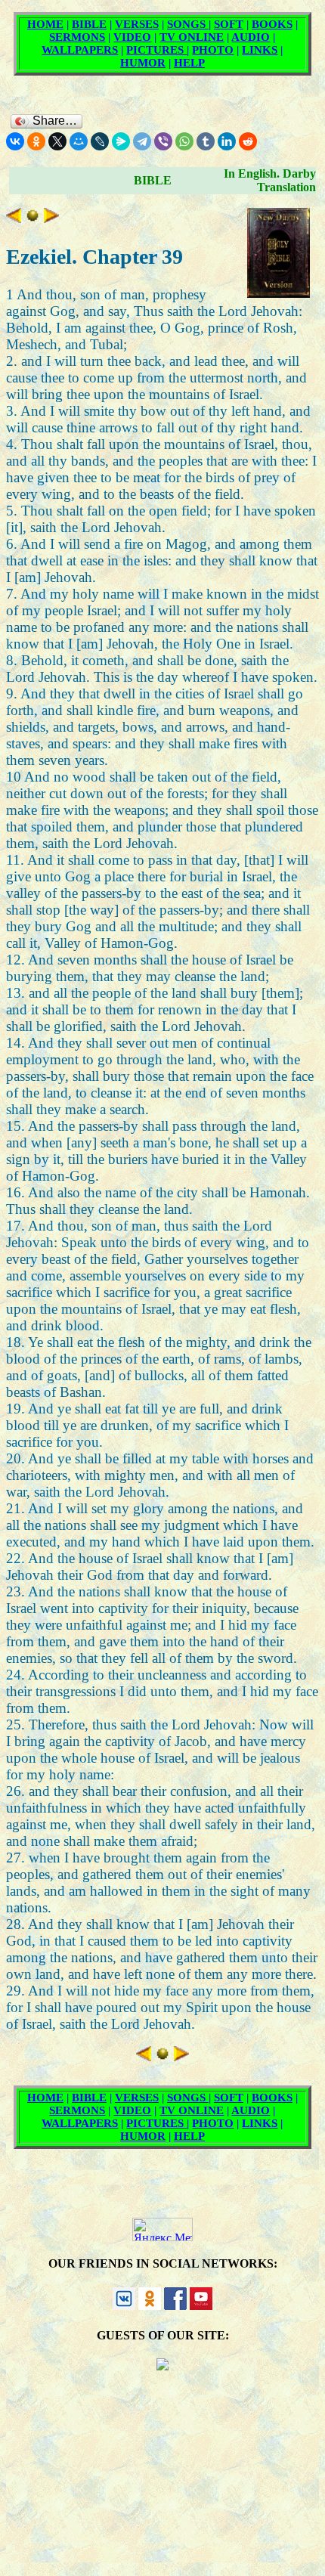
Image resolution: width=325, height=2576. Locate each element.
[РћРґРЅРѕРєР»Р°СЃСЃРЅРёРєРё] (36, 141)
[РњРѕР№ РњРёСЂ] (79, 141)
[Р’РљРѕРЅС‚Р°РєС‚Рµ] (15, 141)
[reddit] (248, 141)
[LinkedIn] (227, 141)
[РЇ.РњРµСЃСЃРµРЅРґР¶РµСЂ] (121, 141)
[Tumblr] (206, 141)
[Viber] (163, 141)
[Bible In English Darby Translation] (32, 218)
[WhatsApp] (184, 141)
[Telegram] (142, 141)
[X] (57, 141)
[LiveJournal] (100, 141)
